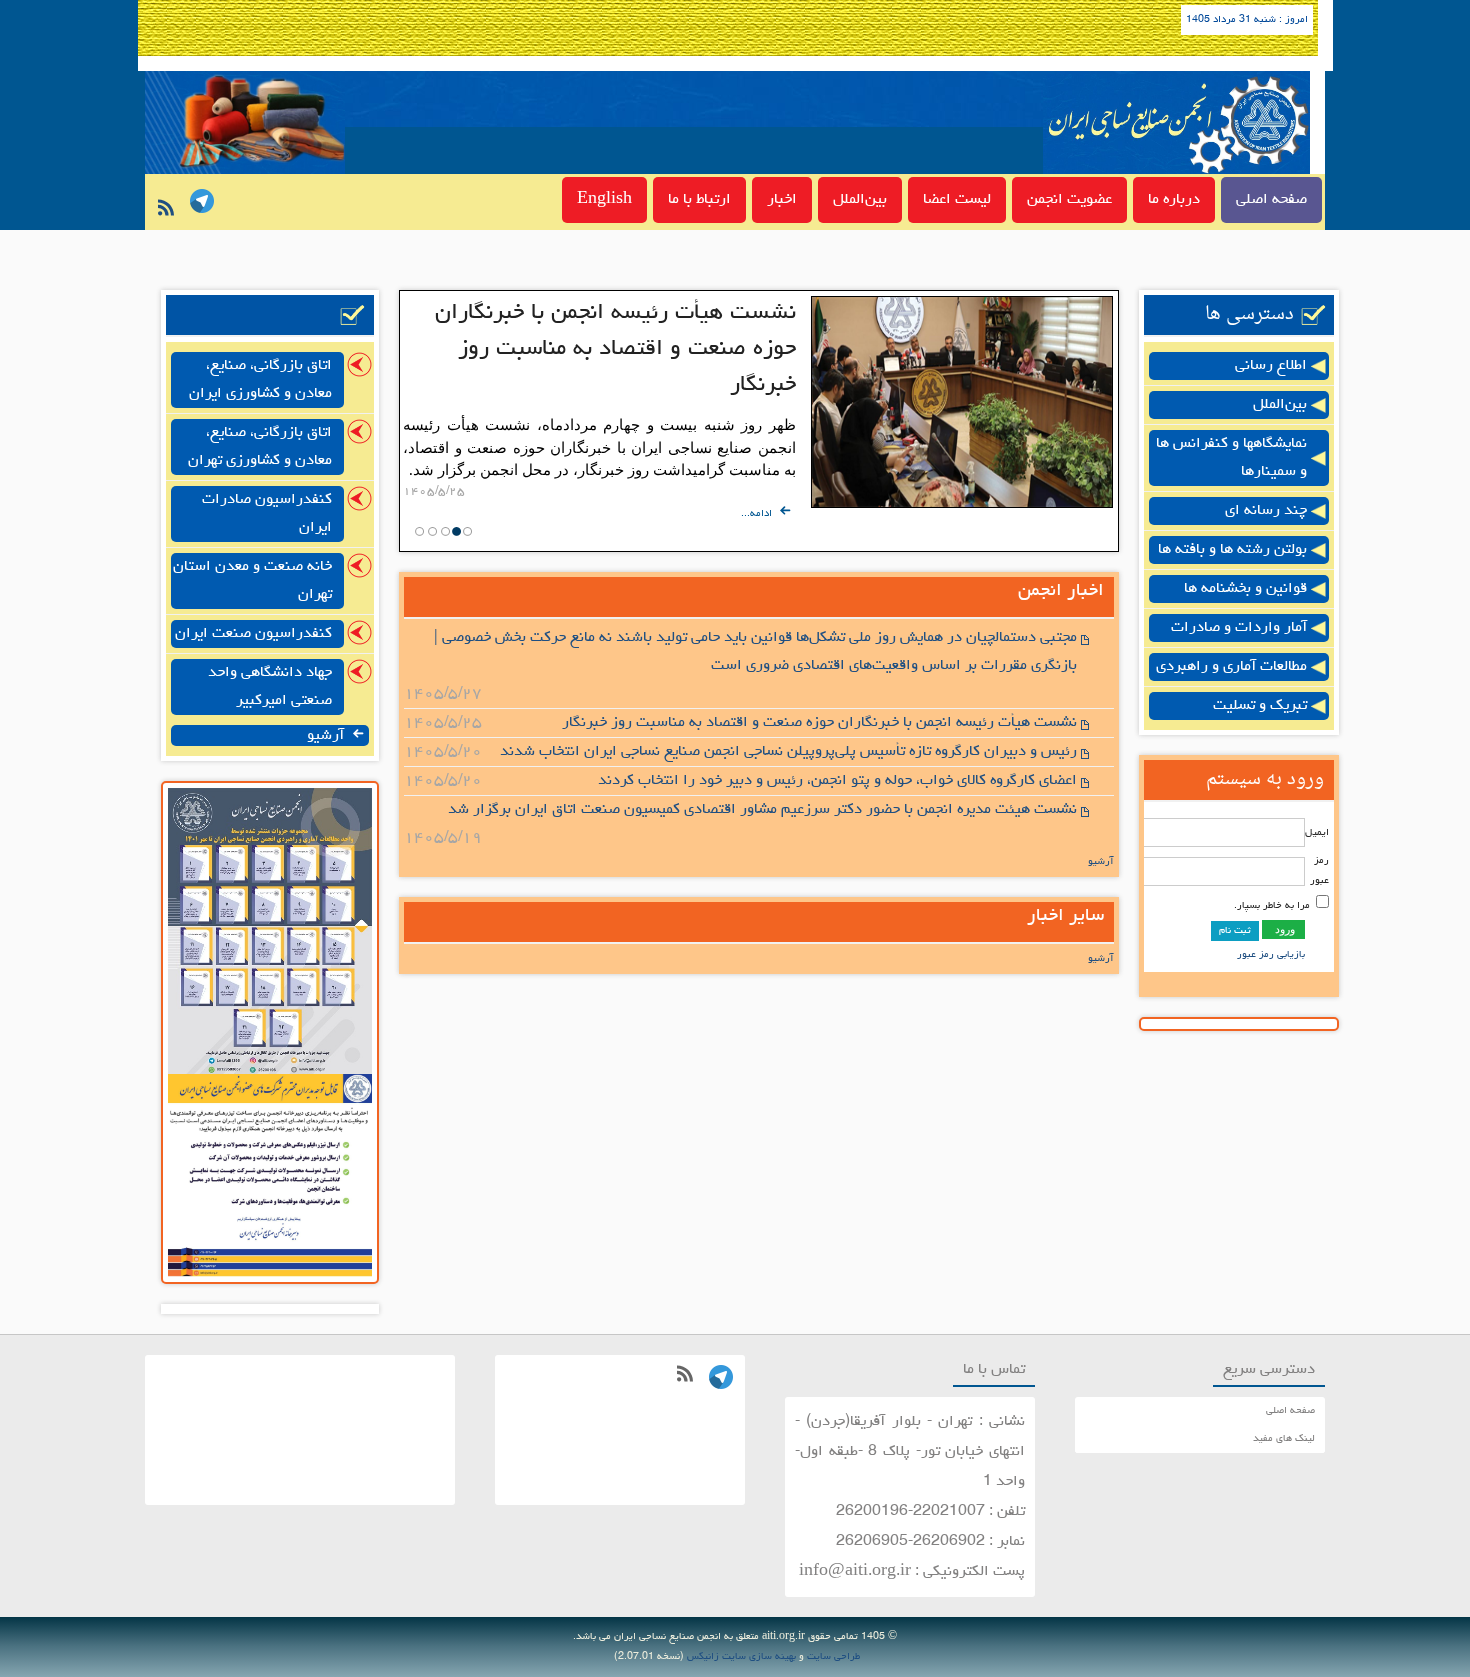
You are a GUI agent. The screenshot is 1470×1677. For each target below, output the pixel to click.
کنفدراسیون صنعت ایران (253, 634)
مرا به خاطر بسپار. (1272, 906)
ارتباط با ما (699, 200)
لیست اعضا (957, 200)
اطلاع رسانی (1271, 366)
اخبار (782, 200)
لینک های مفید (1284, 1439)
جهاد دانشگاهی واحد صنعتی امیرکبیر (270, 687)
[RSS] (162, 214)
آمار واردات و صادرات (1239, 628)
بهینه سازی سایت (759, 1657)
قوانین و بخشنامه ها (1245, 589)
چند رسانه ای (1266, 511)
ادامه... (758, 514)
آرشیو (1101, 862)
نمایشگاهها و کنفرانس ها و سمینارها (1231, 458)
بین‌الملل (860, 200)
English (604, 200)
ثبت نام (1235, 931)
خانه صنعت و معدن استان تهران (252, 581)
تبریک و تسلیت (1260, 706)
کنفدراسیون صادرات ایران (267, 514)
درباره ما (1174, 200)
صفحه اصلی (1271, 200)
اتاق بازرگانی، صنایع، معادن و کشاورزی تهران (260, 447)
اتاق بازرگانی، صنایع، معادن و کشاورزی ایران (260, 380)
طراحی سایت (833, 1657)
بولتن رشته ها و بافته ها (1232, 550)
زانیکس (703, 1657)
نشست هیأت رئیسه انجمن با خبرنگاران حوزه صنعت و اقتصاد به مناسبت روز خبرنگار (615, 349)
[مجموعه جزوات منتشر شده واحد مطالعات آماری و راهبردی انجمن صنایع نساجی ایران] (270, 1072)
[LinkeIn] (199, 204)
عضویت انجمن (1069, 200)
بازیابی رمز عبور (1271, 955)
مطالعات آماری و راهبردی (1231, 667)
